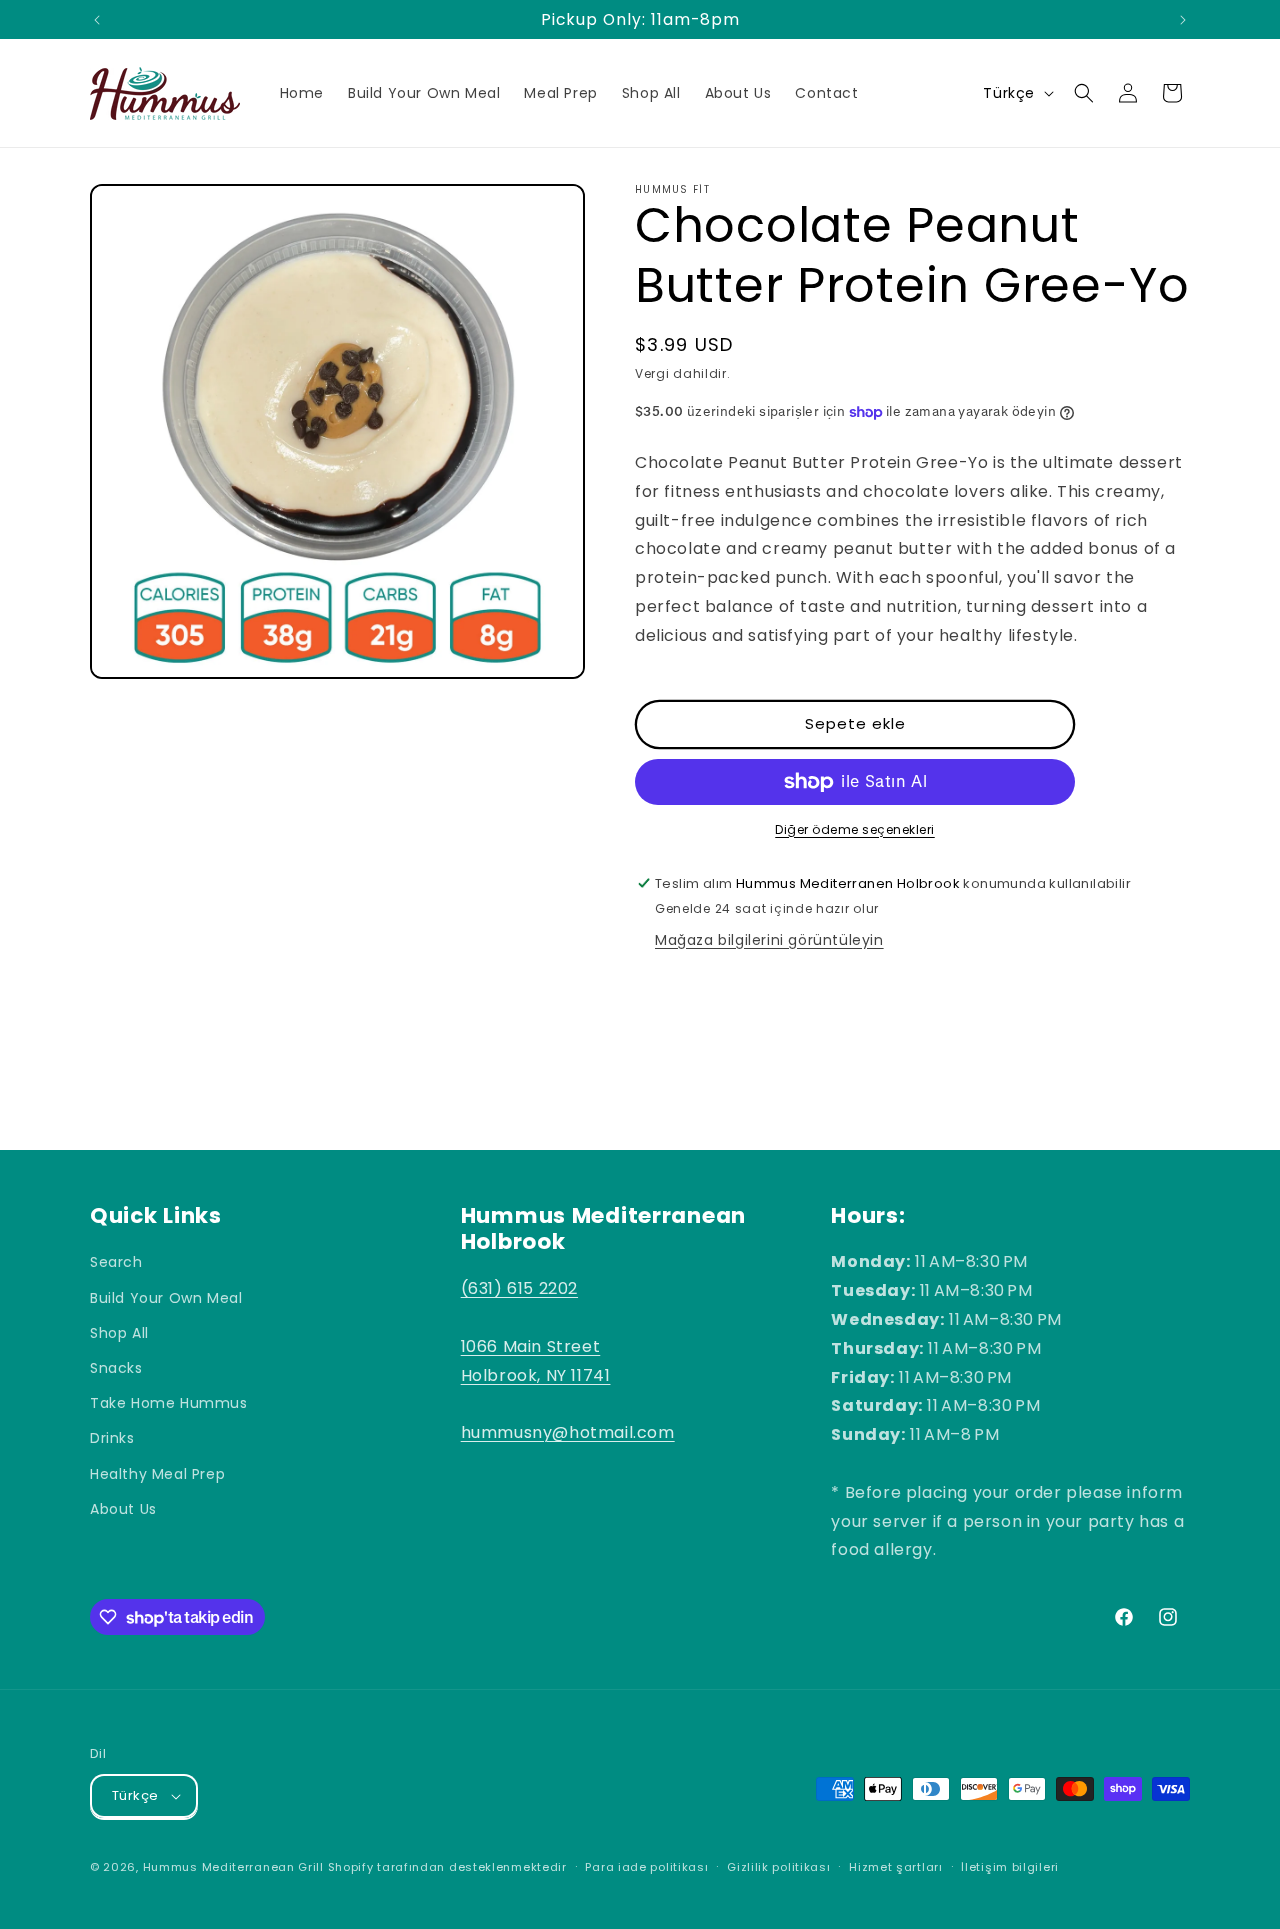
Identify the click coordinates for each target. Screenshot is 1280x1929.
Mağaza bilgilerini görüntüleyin (769, 940)
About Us (123, 1509)
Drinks (112, 1438)
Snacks (116, 1368)
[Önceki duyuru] (97, 20)
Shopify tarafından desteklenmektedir (447, 1867)
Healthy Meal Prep (157, 1474)
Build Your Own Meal (166, 1298)
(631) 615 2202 (519, 1288)
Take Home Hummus (169, 1403)
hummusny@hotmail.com (568, 1432)
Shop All (119, 1333)
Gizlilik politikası (778, 1867)
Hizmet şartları (896, 1867)
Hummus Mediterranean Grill (233, 1867)
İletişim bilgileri (1010, 1867)
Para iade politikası (646, 1867)
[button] (1084, 93)
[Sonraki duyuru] (1183, 20)
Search (116, 1262)
